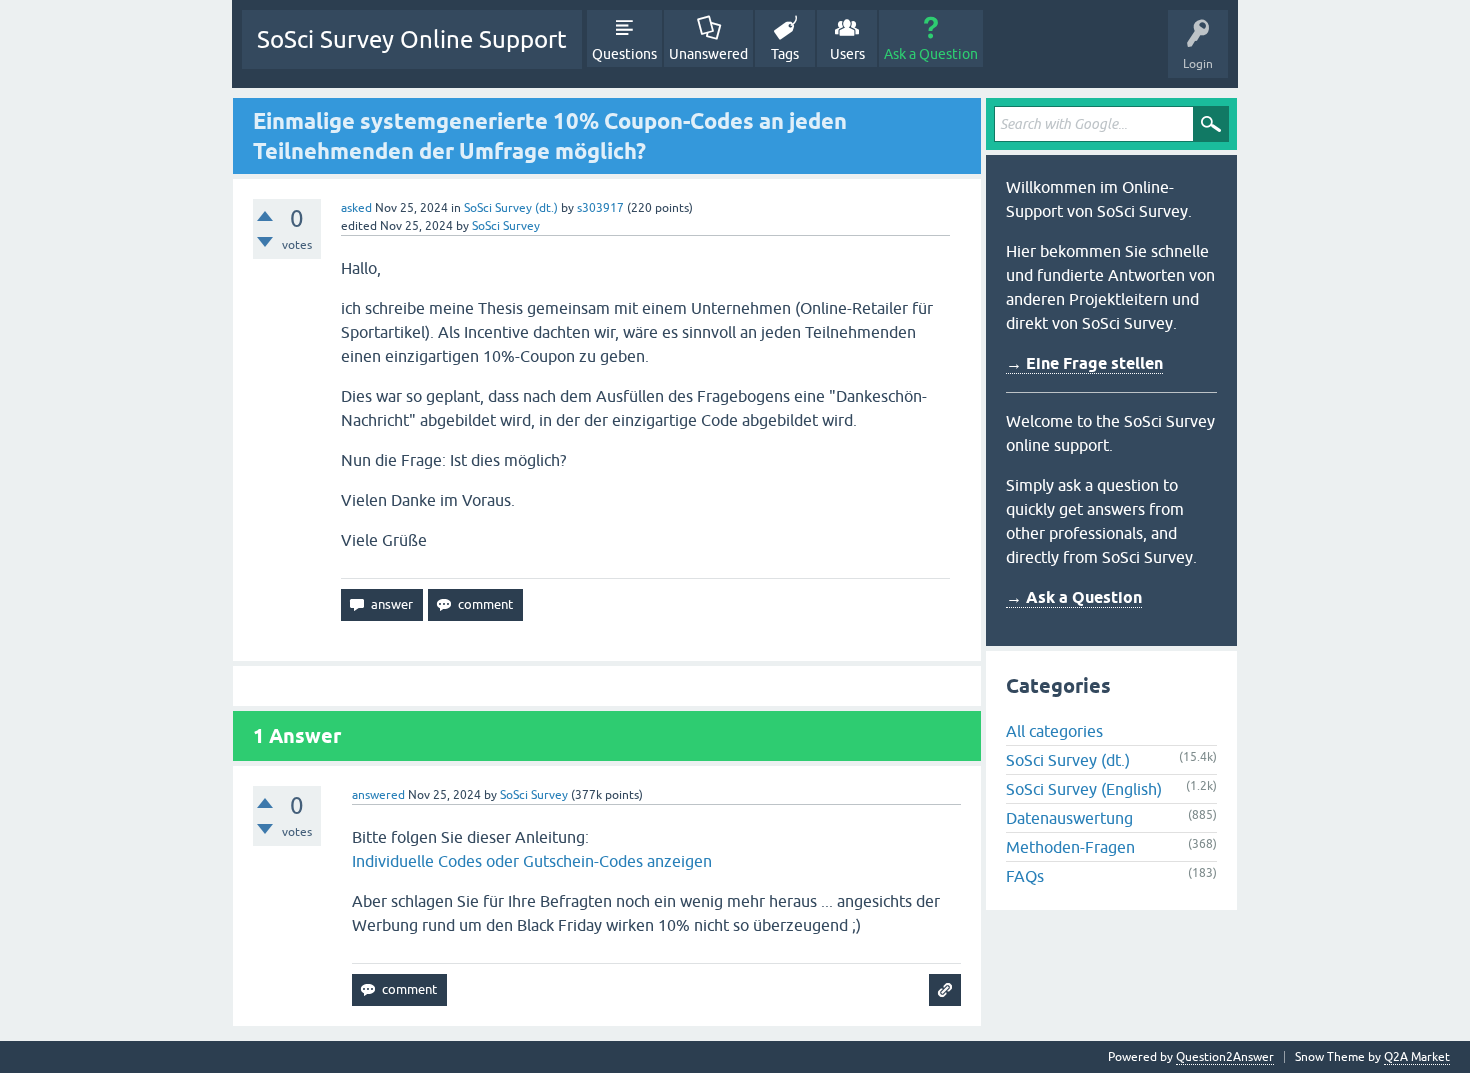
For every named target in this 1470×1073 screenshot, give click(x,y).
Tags (785, 54)
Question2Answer (1225, 1057)
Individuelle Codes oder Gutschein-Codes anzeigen (532, 861)
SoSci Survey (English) (1084, 789)
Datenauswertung (1069, 818)
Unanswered (708, 54)
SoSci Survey (506, 226)
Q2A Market (1417, 1057)
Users (847, 54)
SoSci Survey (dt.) (511, 208)
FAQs (1025, 876)
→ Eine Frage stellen (1084, 363)
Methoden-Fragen (1070, 847)
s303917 (600, 208)
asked (356, 208)
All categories (1054, 731)
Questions (624, 54)
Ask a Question (931, 54)
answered (378, 795)
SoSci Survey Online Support (412, 39)
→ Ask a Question (1074, 597)
